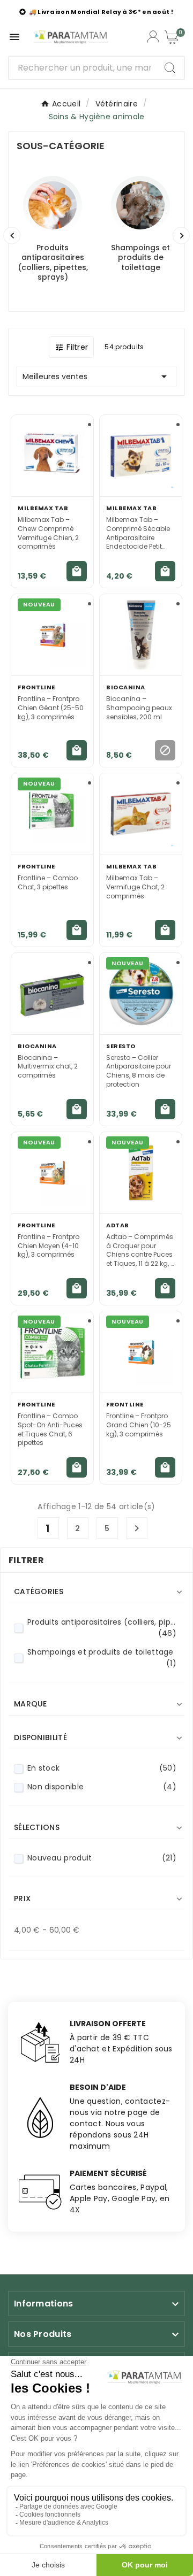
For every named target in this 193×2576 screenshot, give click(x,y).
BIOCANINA (126, 687)
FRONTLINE (36, 687)
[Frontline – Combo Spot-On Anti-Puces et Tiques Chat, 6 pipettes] (52, 1352)
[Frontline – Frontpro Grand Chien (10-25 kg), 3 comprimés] (141, 1352)
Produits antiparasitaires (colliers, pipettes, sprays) (53, 262)
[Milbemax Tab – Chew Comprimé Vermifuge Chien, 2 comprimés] (52, 456)
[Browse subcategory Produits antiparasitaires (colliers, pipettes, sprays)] (53, 205)
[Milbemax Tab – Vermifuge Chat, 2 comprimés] (141, 814)
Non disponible (102, 1787)
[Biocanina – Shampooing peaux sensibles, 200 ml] (141, 635)
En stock (102, 1768)
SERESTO (121, 1046)
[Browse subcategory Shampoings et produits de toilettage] (140, 205)
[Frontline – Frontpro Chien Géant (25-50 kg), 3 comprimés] (52, 635)
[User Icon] (153, 37)
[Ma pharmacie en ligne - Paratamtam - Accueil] (71, 37)
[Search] (170, 68)
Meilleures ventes (96, 376)
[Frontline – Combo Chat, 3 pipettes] (52, 814)
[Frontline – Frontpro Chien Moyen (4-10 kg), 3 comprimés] (52, 1173)
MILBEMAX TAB (43, 508)
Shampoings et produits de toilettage (140, 257)
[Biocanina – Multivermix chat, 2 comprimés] (52, 994)
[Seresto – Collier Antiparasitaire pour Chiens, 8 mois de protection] (141, 994)
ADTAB (118, 1225)
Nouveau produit (102, 1858)
